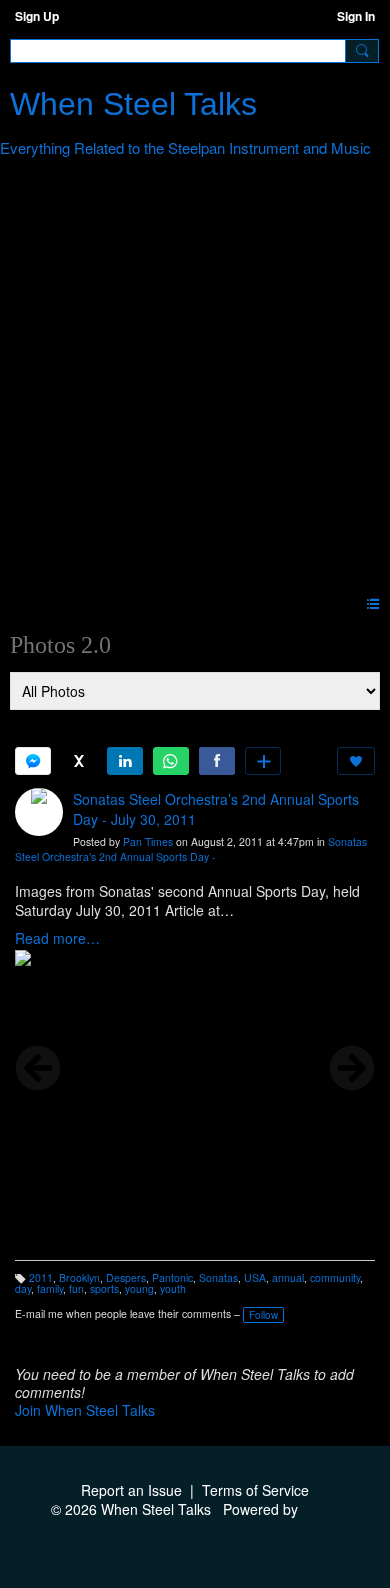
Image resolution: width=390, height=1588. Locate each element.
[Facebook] (217, 761)
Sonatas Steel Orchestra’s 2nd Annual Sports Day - (191, 849)
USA (255, 1277)
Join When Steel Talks (85, 1410)
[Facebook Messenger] (33, 761)
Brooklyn (79, 1277)
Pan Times (148, 841)
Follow (263, 1315)
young (139, 1288)
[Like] (356, 761)
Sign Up (37, 16)
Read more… (57, 938)
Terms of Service (255, 1490)
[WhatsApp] (171, 761)
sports (104, 1288)
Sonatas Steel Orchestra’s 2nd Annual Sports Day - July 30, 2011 (216, 809)
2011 (41, 1277)
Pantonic (172, 1277)
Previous (38, 1068)
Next (352, 1068)
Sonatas (218, 1277)
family (50, 1288)
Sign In (356, 16)
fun (76, 1288)
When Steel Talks (133, 104)
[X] (79, 761)
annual (288, 1277)
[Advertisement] (195, 380)
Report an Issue (131, 1490)
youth (173, 1288)
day (23, 1288)
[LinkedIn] (125, 761)
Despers (126, 1277)
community (335, 1277)
